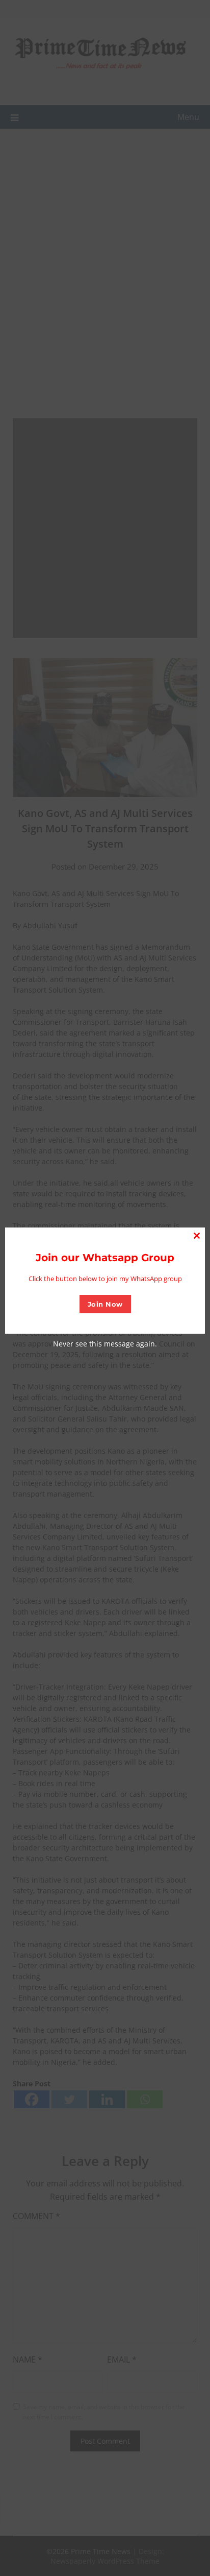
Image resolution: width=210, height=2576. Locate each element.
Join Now (105, 1304)
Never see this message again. (105, 1344)
